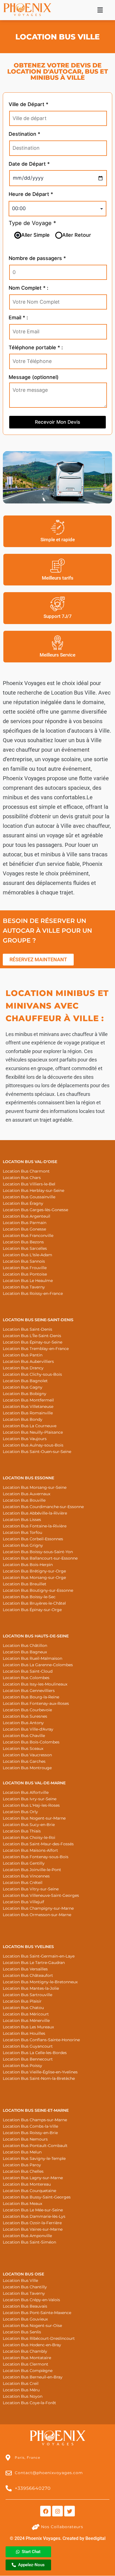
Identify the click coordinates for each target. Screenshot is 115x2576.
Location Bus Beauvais (25, 2306)
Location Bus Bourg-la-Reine (31, 1697)
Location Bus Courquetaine (29, 2191)
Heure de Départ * (31, 194)
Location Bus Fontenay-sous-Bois (36, 1857)
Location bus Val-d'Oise (30, 1162)
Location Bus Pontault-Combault (35, 2146)
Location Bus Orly (20, 1812)
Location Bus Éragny (23, 1203)
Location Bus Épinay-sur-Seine (33, 1342)
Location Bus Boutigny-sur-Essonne (38, 1590)
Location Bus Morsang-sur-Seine (35, 1487)
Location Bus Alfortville (26, 1792)
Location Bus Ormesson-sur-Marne (37, 1915)
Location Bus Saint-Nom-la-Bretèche (39, 2078)
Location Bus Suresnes (25, 1716)
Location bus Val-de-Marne (34, 1783)
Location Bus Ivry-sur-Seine (30, 1799)
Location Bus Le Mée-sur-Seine (33, 2210)
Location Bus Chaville (24, 1736)
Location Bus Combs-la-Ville (30, 2126)
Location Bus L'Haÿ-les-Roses (31, 1805)
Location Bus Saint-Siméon (29, 2242)
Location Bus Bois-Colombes (31, 1742)
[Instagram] (57, 2511)
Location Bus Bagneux (25, 1652)
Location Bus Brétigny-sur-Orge (34, 1571)
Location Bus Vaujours (25, 1439)
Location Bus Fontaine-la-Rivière (35, 1526)
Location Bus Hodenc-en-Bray (32, 2345)
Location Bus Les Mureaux (28, 2027)
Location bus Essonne (28, 1478)
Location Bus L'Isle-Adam (27, 1255)
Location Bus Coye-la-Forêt (29, 2403)
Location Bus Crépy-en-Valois (31, 2300)
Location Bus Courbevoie (27, 1710)
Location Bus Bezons (23, 1242)
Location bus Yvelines (28, 1947)
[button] (100, 10)
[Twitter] (70, 2511)
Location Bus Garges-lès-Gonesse (35, 1210)
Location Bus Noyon (23, 2396)
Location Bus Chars (22, 1178)
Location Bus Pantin (23, 1355)
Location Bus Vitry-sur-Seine (31, 1889)
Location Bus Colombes (26, 1678)
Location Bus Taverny (24, 1287)
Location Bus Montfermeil (28, 1400)
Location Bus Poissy (22, 2066)
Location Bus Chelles (23, 2171)
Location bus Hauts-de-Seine (36, 1636)
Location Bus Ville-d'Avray (28, 1729)
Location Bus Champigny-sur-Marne (38, 1908)
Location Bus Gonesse (24, 1229)
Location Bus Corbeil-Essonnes (33, 1539)
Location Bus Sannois (24, 1261)
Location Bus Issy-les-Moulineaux (35, 1684)
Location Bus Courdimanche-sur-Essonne (43, 1507)
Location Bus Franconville (28, 1236)
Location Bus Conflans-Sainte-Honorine (41, 2040)
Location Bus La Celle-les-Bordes (35, 2053)
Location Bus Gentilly (24, 1863)
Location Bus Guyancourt (28, 2046)
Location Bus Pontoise (25, 1274)
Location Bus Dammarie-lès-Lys (34, 2216)
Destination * (24, 134)
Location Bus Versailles (25, 1969)
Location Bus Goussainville (29, 1197)
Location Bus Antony (23, 1723)
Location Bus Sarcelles (25, 1248)
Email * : (18, 317)
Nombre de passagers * (37, 258)
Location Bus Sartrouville (27, 1995)
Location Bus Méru (21, 2390)
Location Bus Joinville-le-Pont (32, 1870)
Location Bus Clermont (26, 2364)
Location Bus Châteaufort (28, 1975)
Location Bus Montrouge (27, 1768)
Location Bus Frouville (25, 1268)
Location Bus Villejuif (23, 1902)
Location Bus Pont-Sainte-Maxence (37, 2313)
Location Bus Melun (22, 2152)
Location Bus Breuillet (25, 1584)
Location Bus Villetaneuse (28, 1407)
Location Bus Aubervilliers (28, 1361)
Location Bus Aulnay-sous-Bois (33, 1445)
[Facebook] (45, 2511)
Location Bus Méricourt (26, 2014)
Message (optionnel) (34, 377)
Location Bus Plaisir (22, 2001)
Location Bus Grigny (23, 1545)
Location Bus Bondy (23, 1419)
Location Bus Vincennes (26, 1876)
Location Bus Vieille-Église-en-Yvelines (40, 2072)
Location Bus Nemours (25, 2139)
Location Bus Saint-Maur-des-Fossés (38, 1844)
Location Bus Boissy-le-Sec (29, 1597)
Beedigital (95, 2538)
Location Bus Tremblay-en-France (36, 1349)
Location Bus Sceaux (23, 1748)
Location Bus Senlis (22, 2332)
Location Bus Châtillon (25, 1646)
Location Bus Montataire (27, 2358)
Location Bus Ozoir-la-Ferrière (32, 2223)
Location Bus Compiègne (28, 2371)
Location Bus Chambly (25, 2351)
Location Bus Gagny (23, 1387)
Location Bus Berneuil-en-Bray (33, 2377)
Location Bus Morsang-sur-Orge (34, 1578)
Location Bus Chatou (23, 2008)
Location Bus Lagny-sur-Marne (33, 2178)
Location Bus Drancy (23, 1368)
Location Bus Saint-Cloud (28, 1671)
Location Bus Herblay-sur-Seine (33, 1190)
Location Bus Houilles (24, 2033)
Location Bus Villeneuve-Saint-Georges (41, 1895)
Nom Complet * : (28, 288)
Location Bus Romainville (28, 1413)
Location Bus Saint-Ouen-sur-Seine (37, 1452)
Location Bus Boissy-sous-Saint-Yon (38, 1552)
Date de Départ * (29, 164)
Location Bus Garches (24, 1761)
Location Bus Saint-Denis (27, 1329)
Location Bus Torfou (22, 1532)
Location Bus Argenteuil (27, 1216)
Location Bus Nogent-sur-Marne (34, 1818)
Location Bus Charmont (26, 1171)
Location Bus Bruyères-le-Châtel (34, 1603)
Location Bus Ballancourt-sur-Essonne (40, 1558)
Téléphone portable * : (36, 347)
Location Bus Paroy (22, 2165)
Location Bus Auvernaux (27, 1494)
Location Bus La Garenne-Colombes (38, 1665)
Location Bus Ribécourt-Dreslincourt (39, 2338)
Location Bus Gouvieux (25, 2319)
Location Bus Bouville (24, 1500)
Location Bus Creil (21, 2383)
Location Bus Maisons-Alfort (30, 1850)
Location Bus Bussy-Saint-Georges (37, 2197)
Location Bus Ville (20, 2280)
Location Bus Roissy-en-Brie (30, 2133)
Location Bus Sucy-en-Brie (29, 1825)
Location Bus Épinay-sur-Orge (32, 1610)
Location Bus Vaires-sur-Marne (33, 2229)
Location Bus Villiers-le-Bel (29, 1184)
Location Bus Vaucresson (27, 1755)
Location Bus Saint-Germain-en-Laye (39, 1956)
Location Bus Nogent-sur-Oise (32, 2326)
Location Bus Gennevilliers (29, 1691)
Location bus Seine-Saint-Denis (38, 1320)
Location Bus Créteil (23, 1883)
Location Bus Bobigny (25, 1394)
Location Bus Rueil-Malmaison (33, 1658)
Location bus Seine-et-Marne (36, 2110)
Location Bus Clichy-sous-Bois (32, 1374)
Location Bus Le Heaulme (28, 1281)
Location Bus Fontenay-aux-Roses (36, 1703)
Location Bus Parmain (25, 1223)
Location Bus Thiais (22, 1831)
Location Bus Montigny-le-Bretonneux (40, 1982)
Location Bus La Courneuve (30, 1426)
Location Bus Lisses (22, 1520)
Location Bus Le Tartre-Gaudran (34, 1963)
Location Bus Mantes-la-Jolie (31, 1988)
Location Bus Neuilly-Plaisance (33, 1432)
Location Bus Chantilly (25, 2287)
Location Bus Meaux (22, 2204)
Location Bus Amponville (27, 2236)
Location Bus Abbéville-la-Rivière (35, 1513)
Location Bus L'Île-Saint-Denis (32, 1336)
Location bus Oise (23, 2274)
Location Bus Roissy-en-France (33, 1293)
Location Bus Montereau (27, 2184)
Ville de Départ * (28, 104)
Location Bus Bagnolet (25, 1381)
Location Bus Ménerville (26, 2021)
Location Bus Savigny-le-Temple (34, 2158)
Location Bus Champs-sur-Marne (35, 2120)
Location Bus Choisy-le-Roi (29, 1837)
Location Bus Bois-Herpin (28, 1565)
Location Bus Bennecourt (28, 2059)
